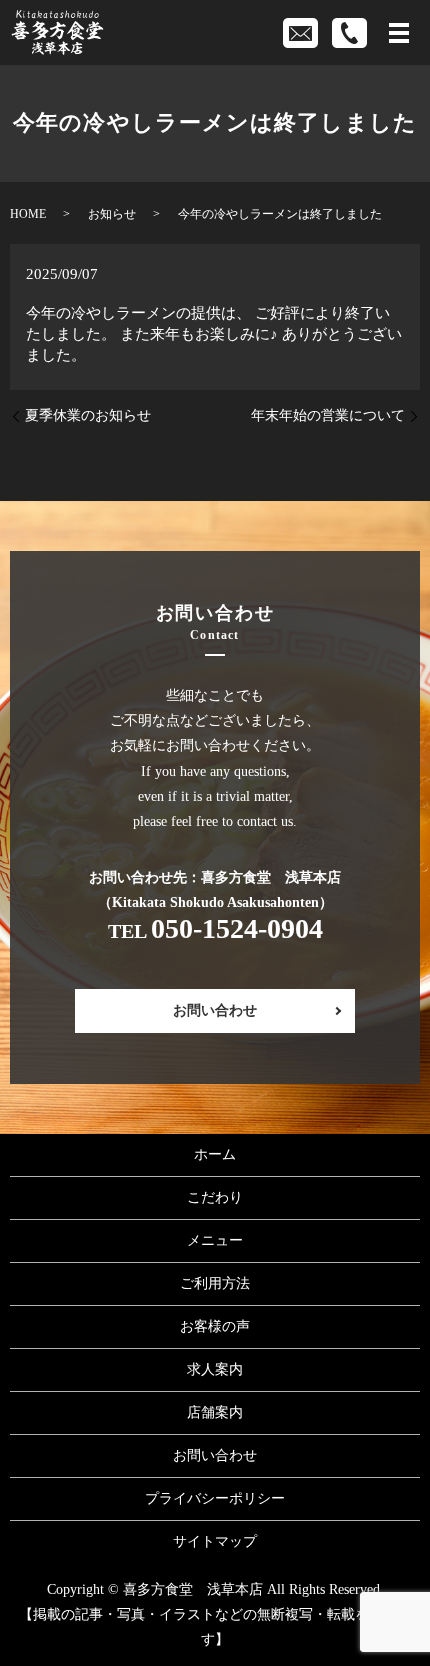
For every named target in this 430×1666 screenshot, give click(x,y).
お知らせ (112, 214)
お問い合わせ (215, 1010)
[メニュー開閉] (399, 33)
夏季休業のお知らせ (88, 415)
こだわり (215, 1197)
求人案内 (215, 1369)
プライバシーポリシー (215, 1498)
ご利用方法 (215, 1283)
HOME (28, 214)
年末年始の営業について (328, 415)
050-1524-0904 (237, 928)
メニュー (215, 1240)
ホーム (215, 1154)
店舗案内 (215, 1412)
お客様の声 (215, 1326)
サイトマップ (215, 1541)
